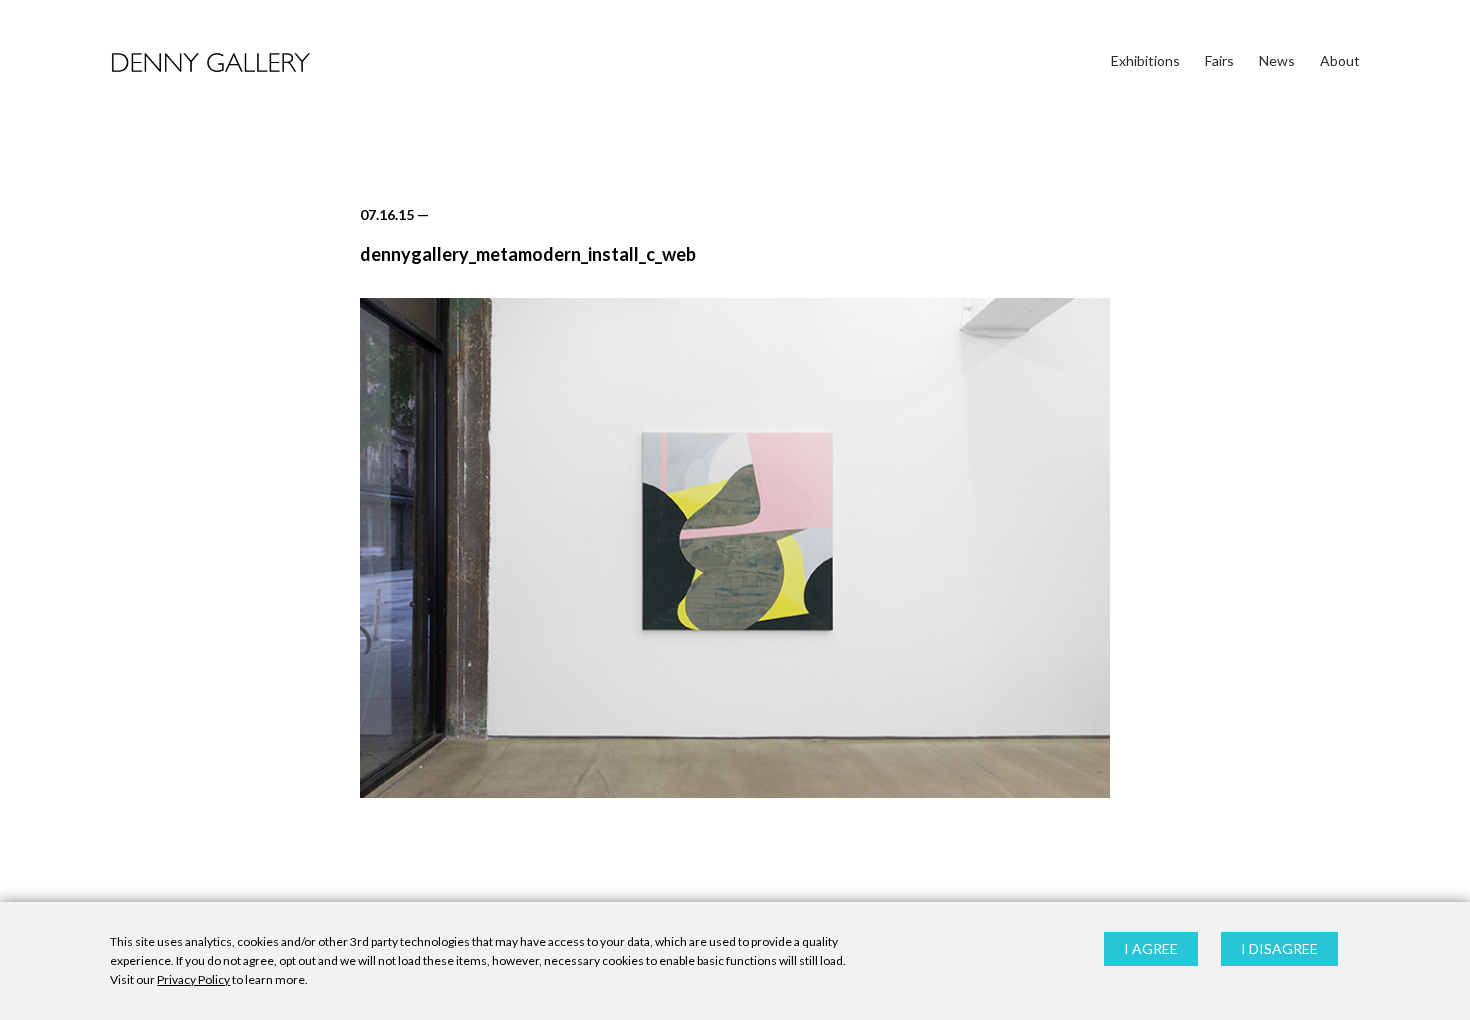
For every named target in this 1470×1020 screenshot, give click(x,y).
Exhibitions (1145, 60)
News (1277, 60)
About (1340, 60)
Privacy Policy (193, 980)
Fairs (1219, 60)
